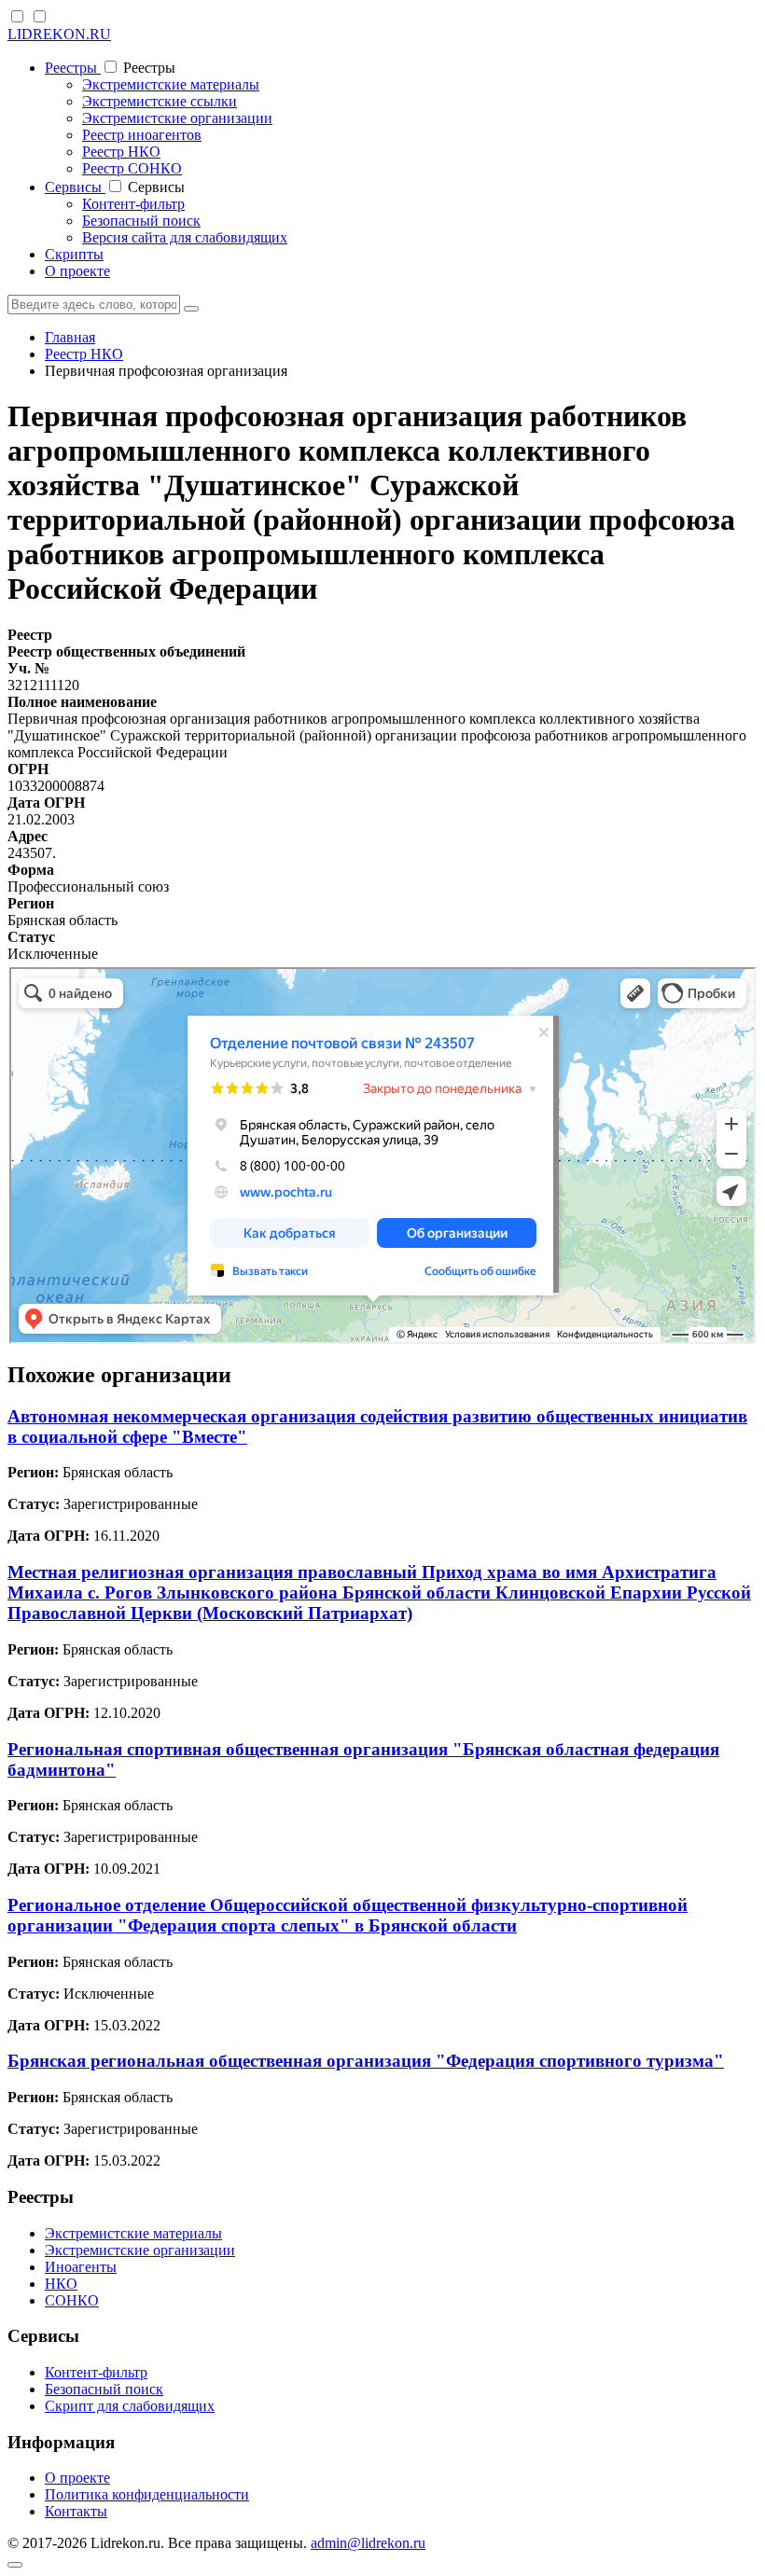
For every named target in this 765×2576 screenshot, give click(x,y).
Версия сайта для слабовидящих (185, 237)
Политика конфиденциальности (147, 2494)
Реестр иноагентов (142, 135)
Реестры (73, 68)
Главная (70, 337)
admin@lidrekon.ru (368, 2543)
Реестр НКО (121, 152)
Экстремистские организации (177, 118)
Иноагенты (81, 2267)
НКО (61, 2284)
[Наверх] (15, 2565)
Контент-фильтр (133, 204)
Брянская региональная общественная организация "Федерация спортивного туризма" (366, 2061)
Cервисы (75, 187)
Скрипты (74, 254)
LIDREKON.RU (59, 34)
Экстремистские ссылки (160, 101)
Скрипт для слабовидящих (130, 2406)
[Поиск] (191, 309)
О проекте (77, 271)
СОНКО (72, 2300)
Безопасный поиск (141, 221)
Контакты (76, 2511)
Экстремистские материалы (171, 84)
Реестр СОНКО (132, 168)
